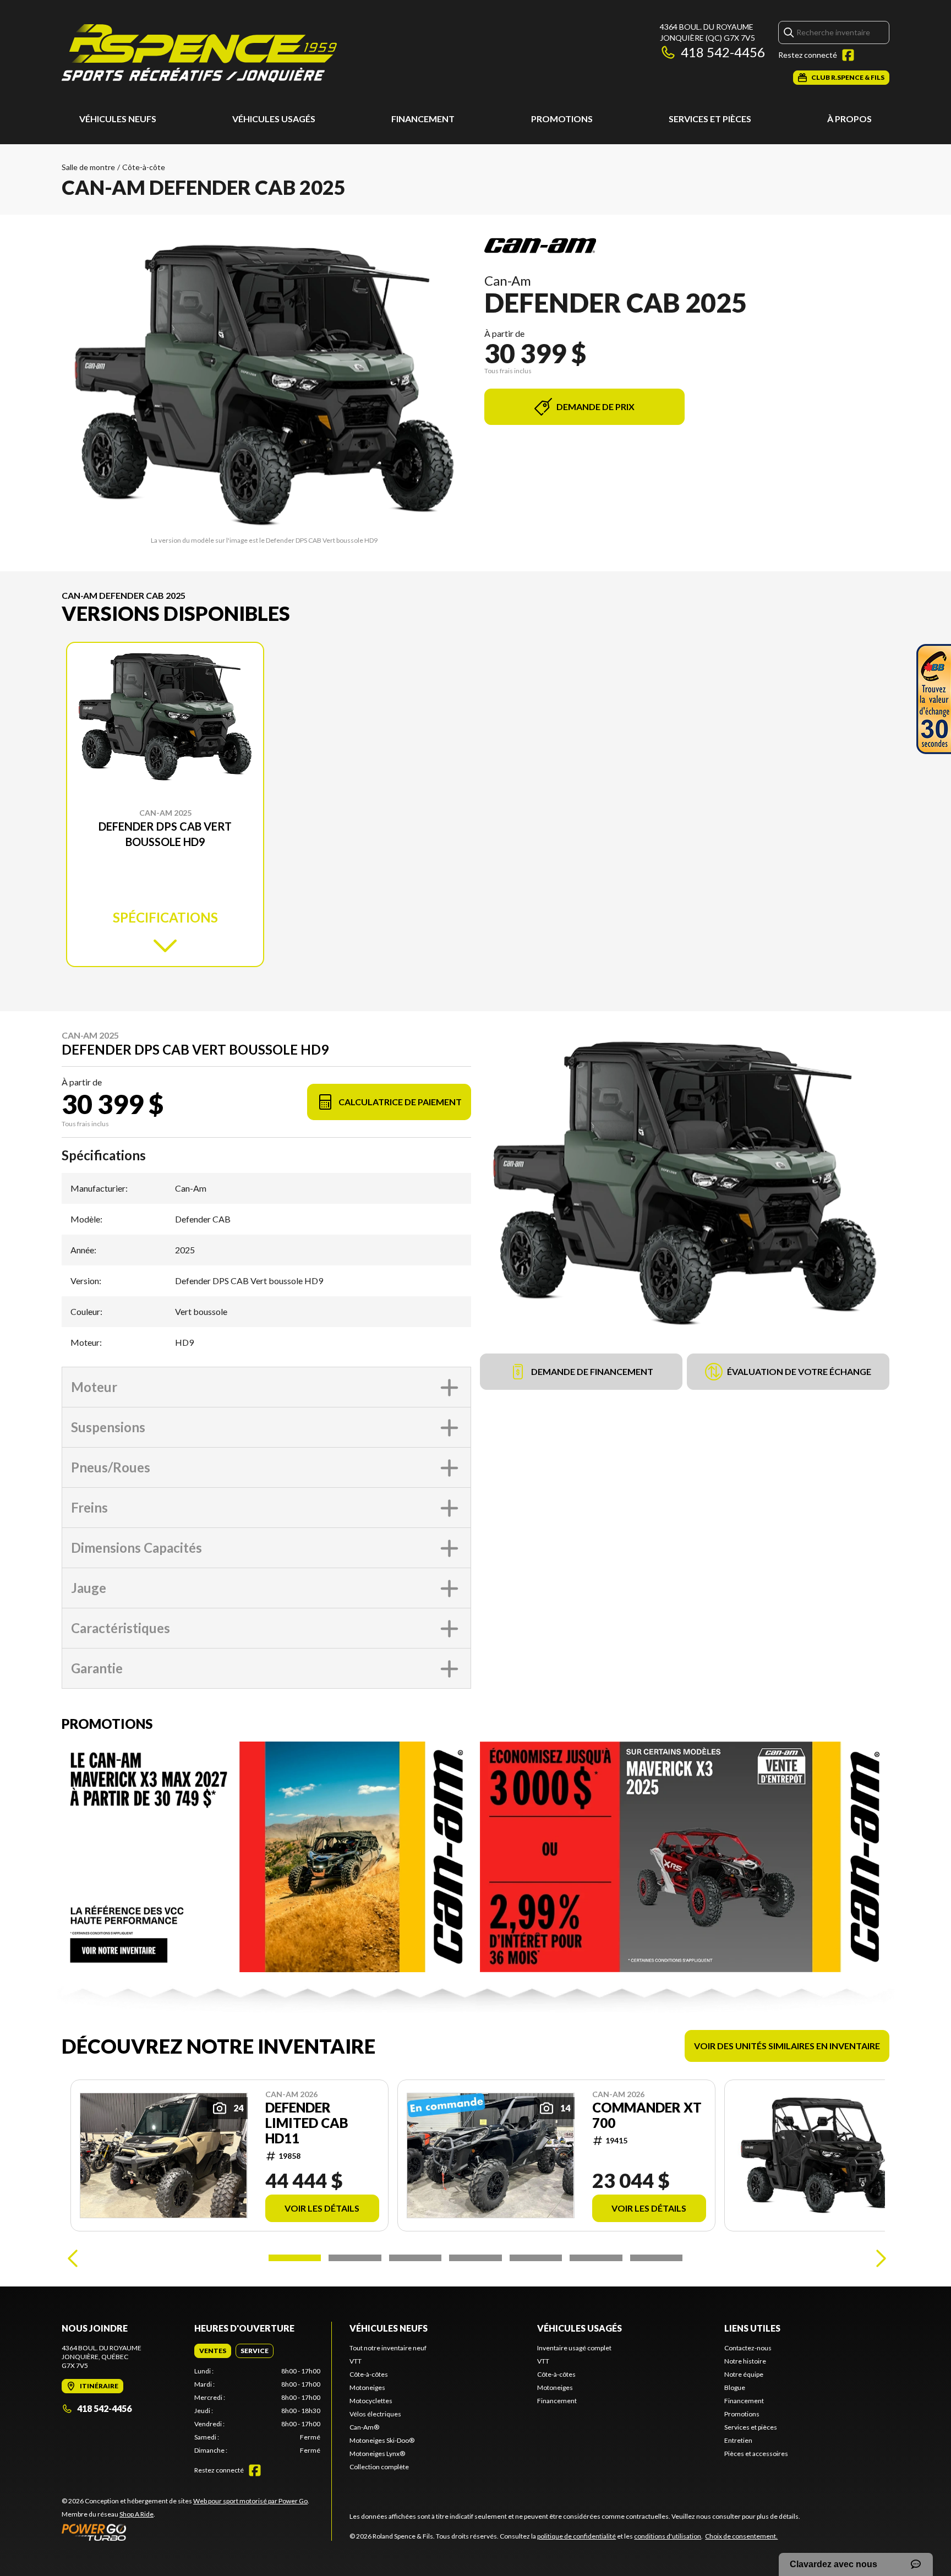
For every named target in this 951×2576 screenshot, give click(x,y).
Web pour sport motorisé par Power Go (250, 2501)
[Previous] (73, 2258)
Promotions (562, 119)
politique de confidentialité (576, 2536)
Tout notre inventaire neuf (388, 2348)
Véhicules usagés (274, 119)
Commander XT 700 (647, 2115)
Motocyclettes (371, 2401)
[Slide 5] (536, 2258)
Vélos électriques (375, 2414)
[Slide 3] (415, 2258)
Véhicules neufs (118, 119)
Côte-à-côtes (369, 2374)
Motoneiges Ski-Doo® (382, 2440)
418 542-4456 (723, 52)
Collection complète (379, 2467)
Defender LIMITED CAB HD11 (307, 2123)
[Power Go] (185, 2532)
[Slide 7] (656, 2258)
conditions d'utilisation (668, 2536)
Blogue (735, 2387)
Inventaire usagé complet (574, 2348)
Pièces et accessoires (756, 2454)
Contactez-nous (748, 2348)
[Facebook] (848, 55)
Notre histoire (745, 2361)
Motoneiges (367, 2387)
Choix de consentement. (741, 2536)
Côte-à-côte (144, 167)
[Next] (878, 2258)
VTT (356, 2361)
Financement (423, 119)
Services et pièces (710, 119)
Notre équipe (744, 2374)
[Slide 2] (355, 2258)
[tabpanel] (257, 2411)
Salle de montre (88, 167)
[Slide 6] (596, 2258)
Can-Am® (364, 2427)
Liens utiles (752, 2328)
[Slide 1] (295, 2258)
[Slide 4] (475, 2258)
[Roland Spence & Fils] (199, 53)
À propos (849, 119)
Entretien (738, 2440)
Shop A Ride (136, 2514)
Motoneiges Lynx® (377, 2454)
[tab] (213, 2351)
